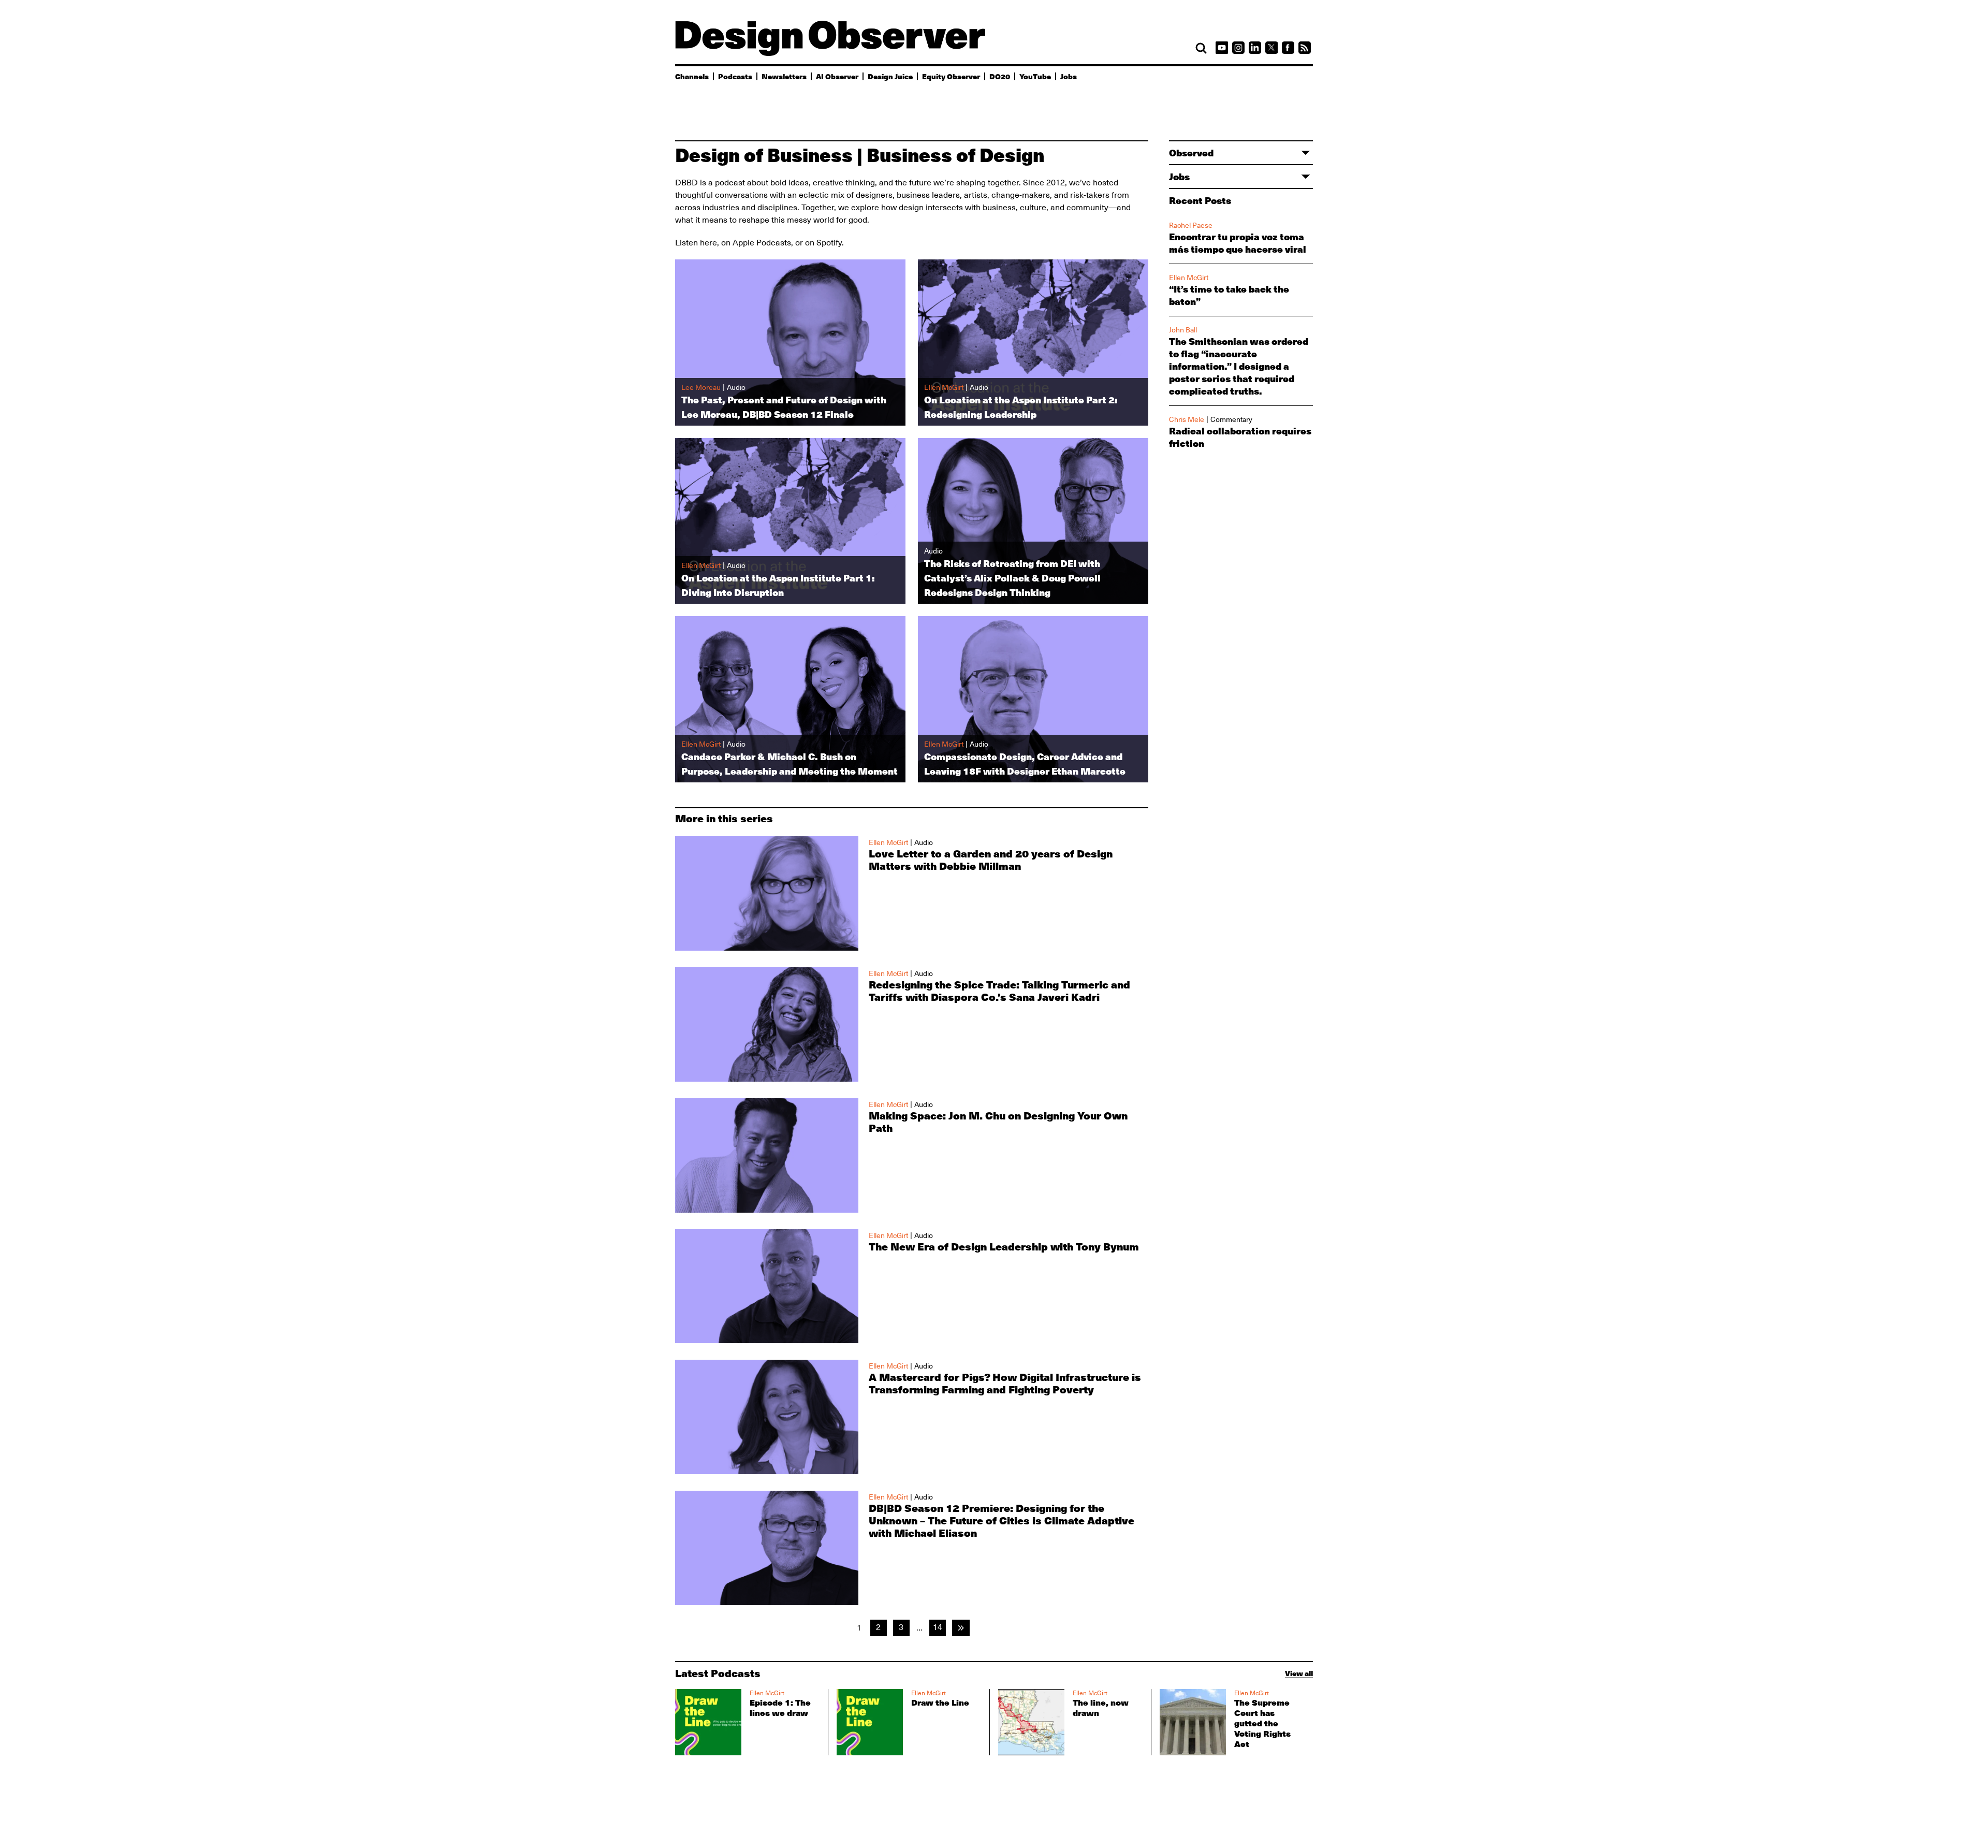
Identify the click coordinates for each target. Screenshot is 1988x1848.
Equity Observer (951, 76)
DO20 (1000, 76)
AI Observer (837, 76)
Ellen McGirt (1189, 278)
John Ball (1183, 330)
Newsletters (784, 76)
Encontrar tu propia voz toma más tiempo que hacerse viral (1238, 243)
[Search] (1201, 48)
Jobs (1069, 76)
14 (938, 1627)
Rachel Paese (1191, 225)
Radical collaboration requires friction (1240, 437)
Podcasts (735, 76)
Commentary (1231, 419)
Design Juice (890, 76)
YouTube (1035, 76)
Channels (692, 76)
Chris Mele (1187, 419)
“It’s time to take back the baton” (1229, 295)
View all (1299, 1673)
